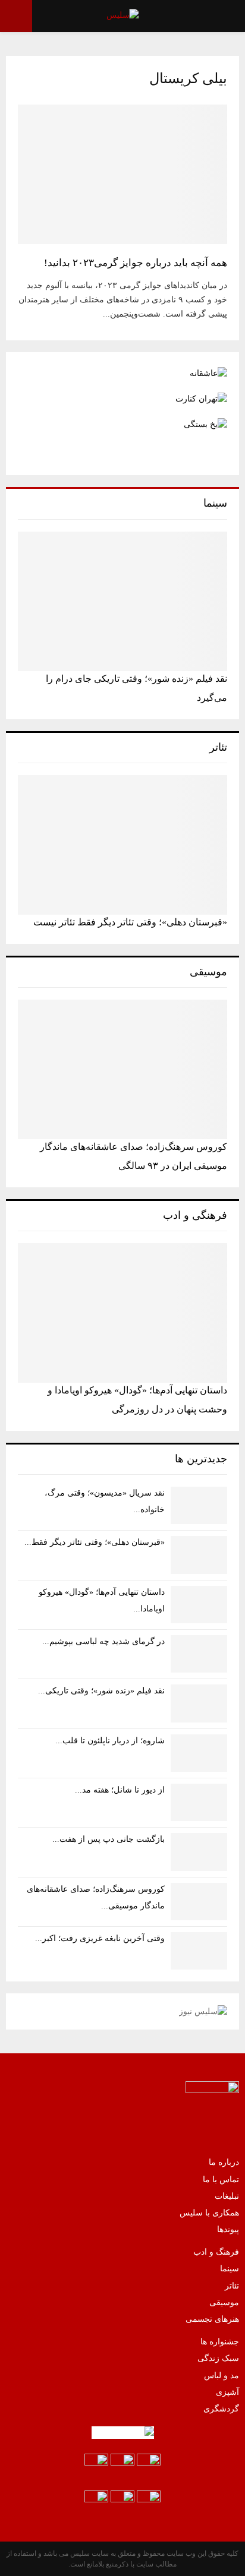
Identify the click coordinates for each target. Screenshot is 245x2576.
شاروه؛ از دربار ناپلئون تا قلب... (110, 1741)
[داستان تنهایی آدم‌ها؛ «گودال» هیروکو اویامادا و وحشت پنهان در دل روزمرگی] (122, 1313)
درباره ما (224, 2162)
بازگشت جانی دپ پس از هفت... (109, 1839)
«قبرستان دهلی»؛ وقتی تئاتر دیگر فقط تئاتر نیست (130, 922)
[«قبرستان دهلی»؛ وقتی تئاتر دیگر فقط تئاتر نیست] (122, 845)
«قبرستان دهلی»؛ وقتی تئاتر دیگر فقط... (95, 1542)
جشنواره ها (220, 2342)
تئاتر (232, 2286)
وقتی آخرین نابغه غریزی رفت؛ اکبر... (100, 1938)
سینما (230, 2269)
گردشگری (221, 2409)
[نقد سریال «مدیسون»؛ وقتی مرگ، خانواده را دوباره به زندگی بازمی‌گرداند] (199, 1505)
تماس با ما (221, 2180)
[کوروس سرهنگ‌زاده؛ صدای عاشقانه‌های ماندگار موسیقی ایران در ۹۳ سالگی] (122, 1069)
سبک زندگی (218, 2358)
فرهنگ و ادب (216, 2252)
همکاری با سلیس (209, 2213)
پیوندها (228, 2229)
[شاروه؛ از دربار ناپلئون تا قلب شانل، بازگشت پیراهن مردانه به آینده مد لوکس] (199, 1753)
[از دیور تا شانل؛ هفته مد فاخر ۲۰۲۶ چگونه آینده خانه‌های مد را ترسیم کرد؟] (199, 1802)
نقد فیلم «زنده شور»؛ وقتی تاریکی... (101, 1691)
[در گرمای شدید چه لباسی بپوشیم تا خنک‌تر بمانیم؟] (199, 1654)
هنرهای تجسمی (212, 2319)
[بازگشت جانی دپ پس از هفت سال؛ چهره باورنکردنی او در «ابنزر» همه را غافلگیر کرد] (199, 1852)
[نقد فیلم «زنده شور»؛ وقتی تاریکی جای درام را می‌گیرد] (122, 601)
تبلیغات (227, 2196)
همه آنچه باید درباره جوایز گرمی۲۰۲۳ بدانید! (136, 263)
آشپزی (227, 2392)
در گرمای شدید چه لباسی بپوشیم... (103, 1641)
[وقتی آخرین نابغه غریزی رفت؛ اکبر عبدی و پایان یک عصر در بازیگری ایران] (199, 1951)
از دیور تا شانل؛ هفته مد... (120, 1790)
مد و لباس (222, 2376)
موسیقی (224, 2302)
